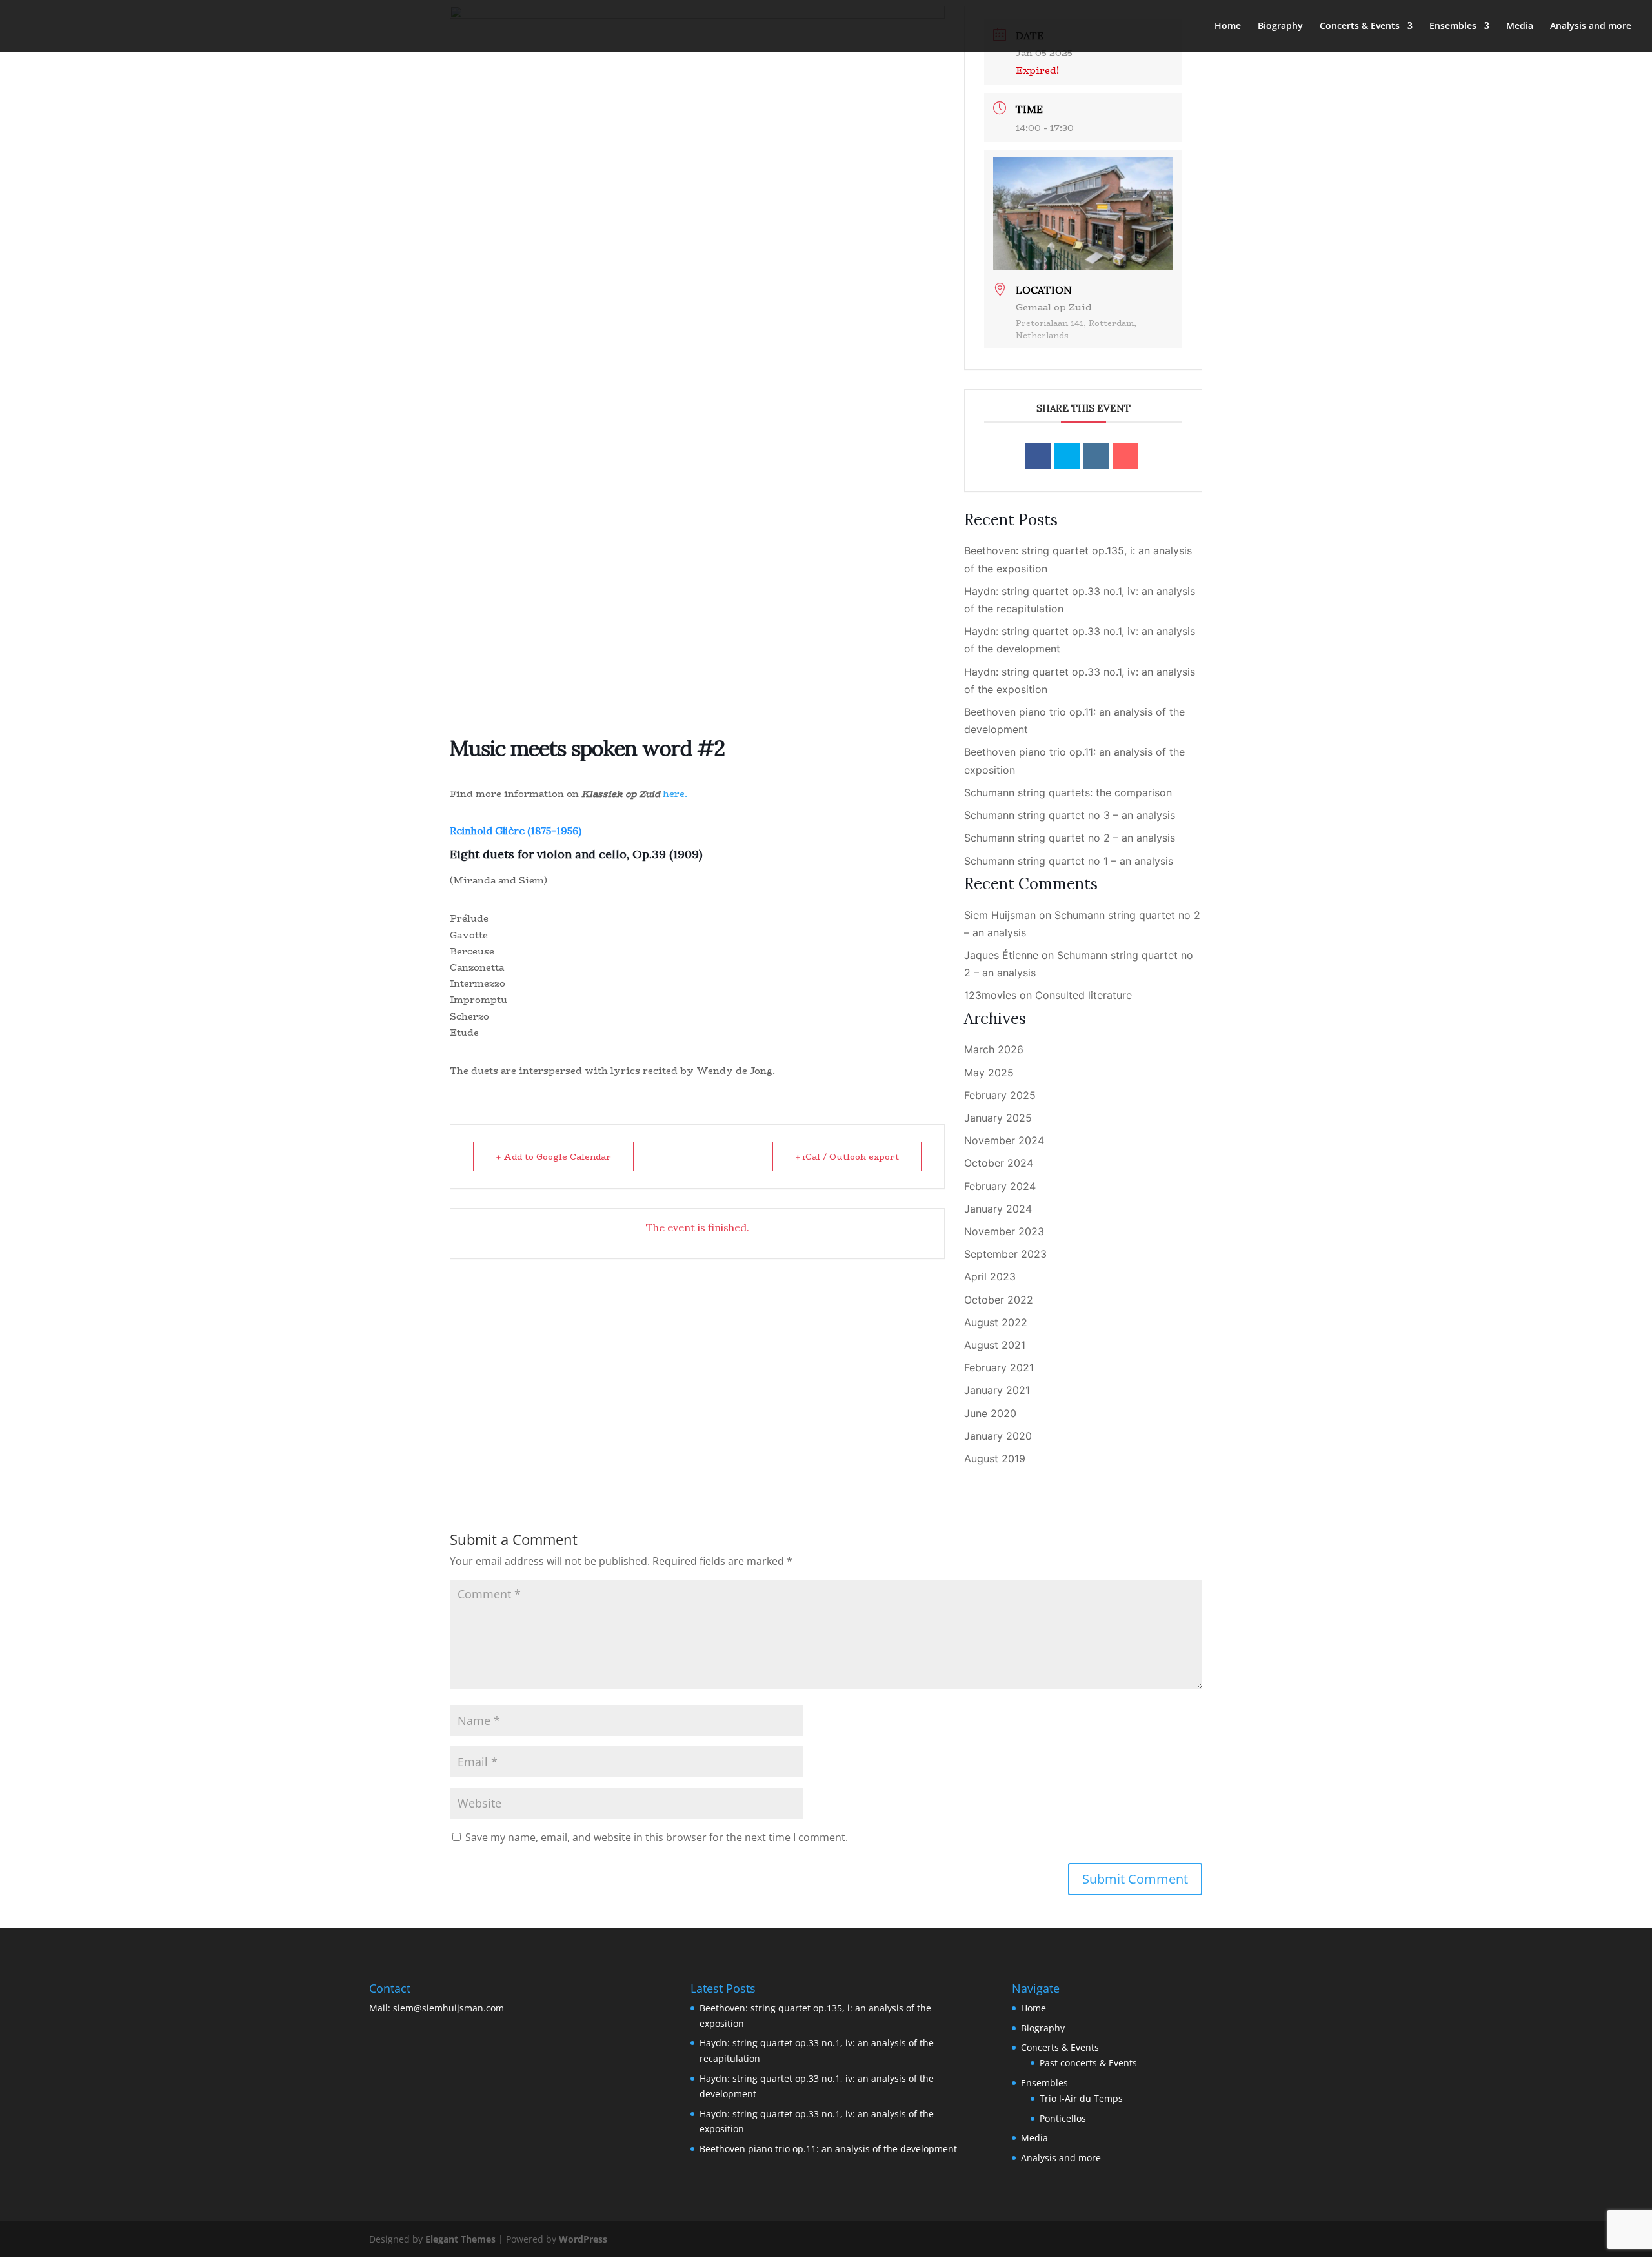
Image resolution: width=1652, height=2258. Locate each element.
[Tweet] (1067, 456)
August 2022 (996, 1322)
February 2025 (1000, 1095)
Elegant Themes (460, 2239)
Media (1520, 26)
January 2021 (997, 1390)
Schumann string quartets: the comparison (1068, 792)
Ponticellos (1063, 2118)
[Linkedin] (1096, 456)
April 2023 (990, 1276)
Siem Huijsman (1000, 915)
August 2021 (995, 1345)
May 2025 (989, 1073)
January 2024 (998, 1209)
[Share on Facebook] (1038, 456)
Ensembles (1453, 26)
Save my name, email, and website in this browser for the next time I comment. (657, 1837)
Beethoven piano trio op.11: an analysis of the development (828, 2149)
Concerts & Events (1360, 26)
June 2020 (990, 1413)
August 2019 (995, 1458)
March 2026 (994, 1049)
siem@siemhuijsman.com (448, 2008)
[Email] (1125, 456)
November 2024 (1004, 1140)
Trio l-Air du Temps (1081, 2098)
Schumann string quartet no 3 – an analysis (1070, 815)
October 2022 (999, 1300)
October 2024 (999, 1163)
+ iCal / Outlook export (847, 1156)
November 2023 (1004, 1231)
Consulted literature (1083, 995)
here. (675, 794)
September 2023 (1005, 1254)
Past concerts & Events (1088, 2063)
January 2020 (998, 1436)
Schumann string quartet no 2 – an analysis (1070, 838)
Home (1228, 26)
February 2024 (1000, 1186)
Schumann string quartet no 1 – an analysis (1069, 861)
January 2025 (998, 1118)
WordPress (583, 2239)
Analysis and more (1591, 26)
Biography (1280, 26)
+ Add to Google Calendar (553, 1156)
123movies (990, 995)
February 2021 (999, 1367)
